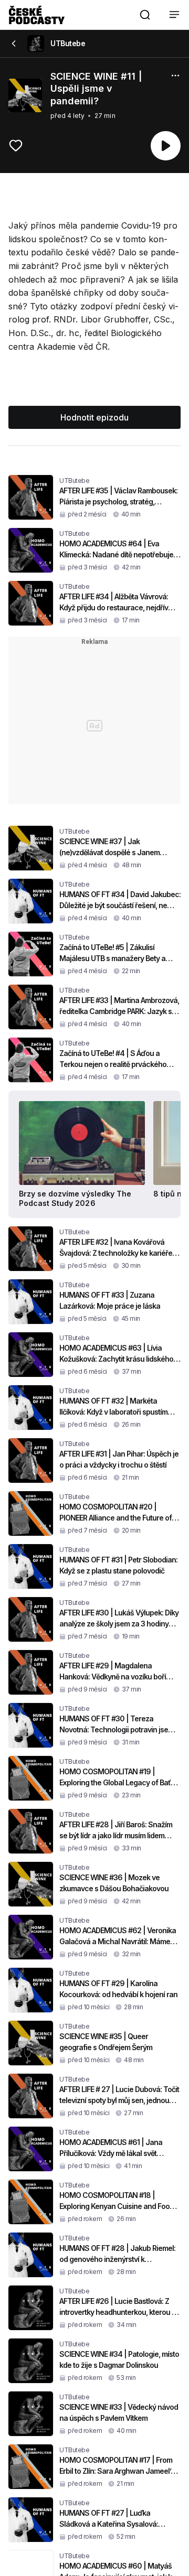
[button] (145, 15)
